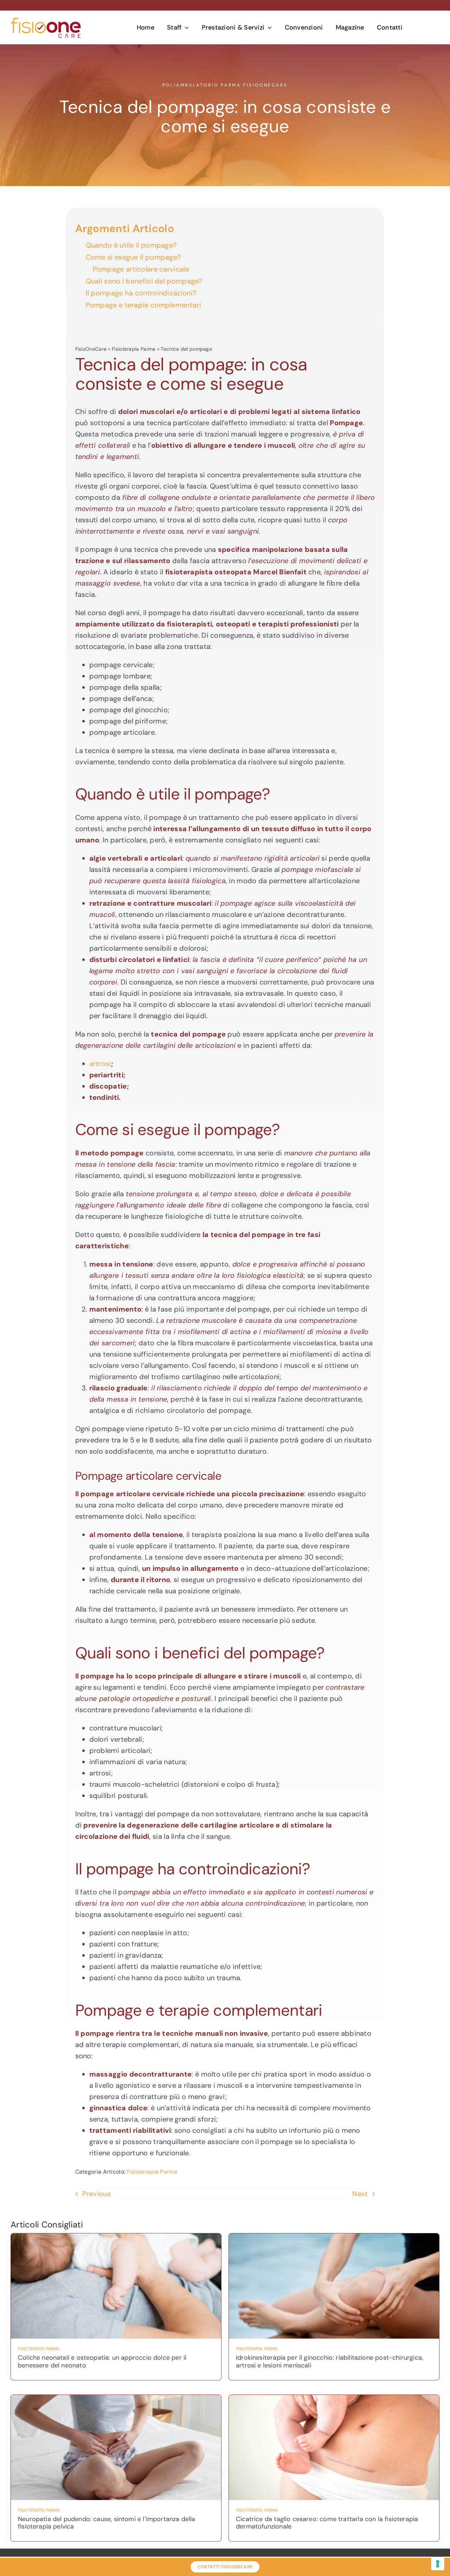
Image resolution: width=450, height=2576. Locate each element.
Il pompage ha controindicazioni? (141, 293)
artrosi (100, 1064)
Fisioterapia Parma (134, 349)
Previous (97, 2194)
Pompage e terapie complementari (143, 305)
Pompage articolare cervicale (141, 269)
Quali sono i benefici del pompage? (144, 281)
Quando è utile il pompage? (131, 245)
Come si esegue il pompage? (133, 257)
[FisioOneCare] (46, 21)
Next (360, 2194)
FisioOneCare (91, 349)
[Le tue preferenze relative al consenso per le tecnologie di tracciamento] (438, 2564)
